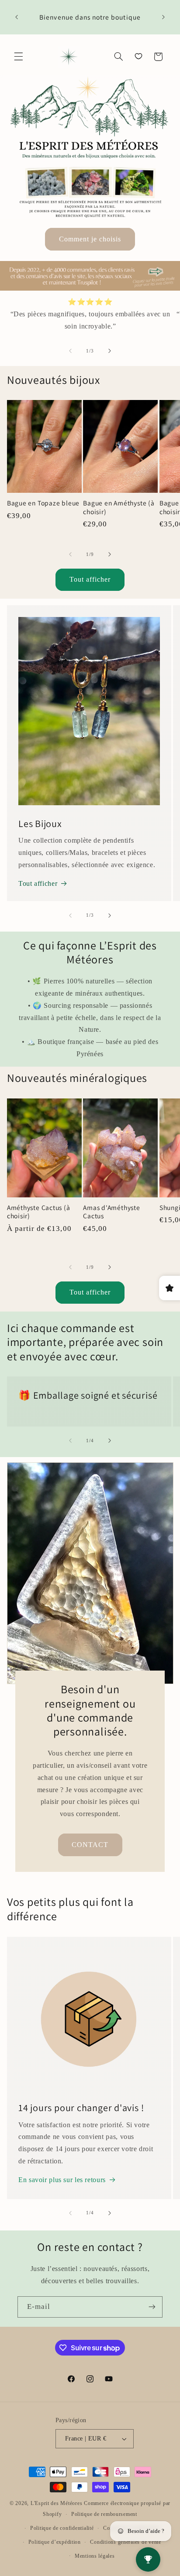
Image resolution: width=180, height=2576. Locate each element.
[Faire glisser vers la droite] (110, 351)
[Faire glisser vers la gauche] (70, 351)
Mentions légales (95, 2556)
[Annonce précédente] (17, 17)
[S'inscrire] (152, 2307)
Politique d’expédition (55, 2542)
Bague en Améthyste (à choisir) (119, 507)
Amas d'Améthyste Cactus (111, 1212)
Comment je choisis (90, 239)
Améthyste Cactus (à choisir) (39, 1212)
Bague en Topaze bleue (43, 503)
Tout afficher (90, 579)
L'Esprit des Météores (56, 2503)
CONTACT (90, 1844)
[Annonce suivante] (163, 17)
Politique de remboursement (104, 2514)
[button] (18, 57)
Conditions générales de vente (125, 2542)
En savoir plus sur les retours (62, 2180)
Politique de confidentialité (62, 2528)
